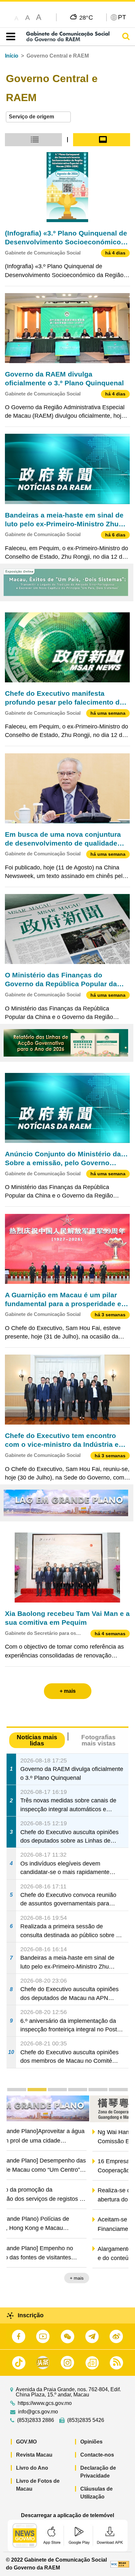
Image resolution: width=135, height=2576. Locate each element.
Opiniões (91, 2442)
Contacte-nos (97, 2455)
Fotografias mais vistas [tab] (98, 1740)
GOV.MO (26, 2442)
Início (12, 56)
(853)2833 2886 (36, 2420)
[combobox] (38, 117)
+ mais (116, 2279)
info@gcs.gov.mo (38, 2412)
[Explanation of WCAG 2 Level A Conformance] (120, 2564)
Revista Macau (34, 2455)
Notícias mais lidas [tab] (37, 1740)
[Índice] (9, 37)
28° (86, 17)
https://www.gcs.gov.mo (45, 2403)
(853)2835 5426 (86, 2420)
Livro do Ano (32, 2468)
